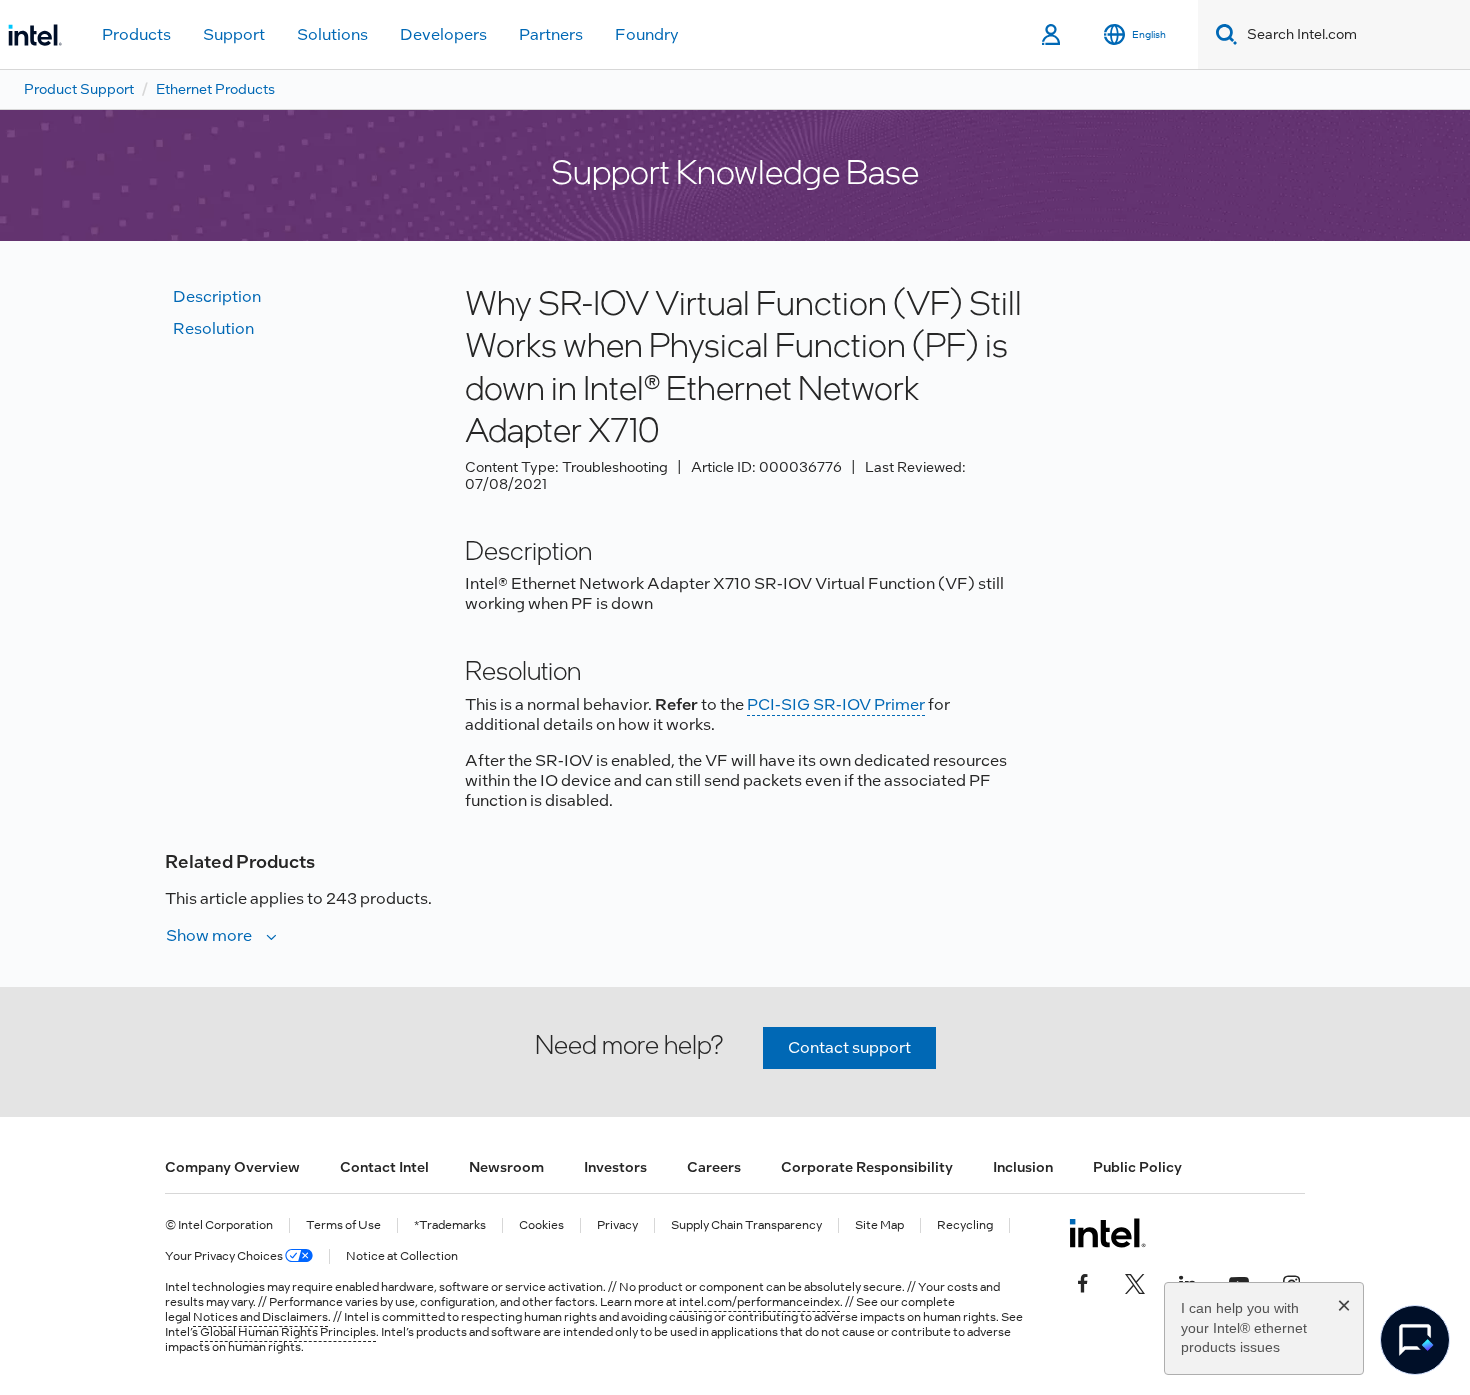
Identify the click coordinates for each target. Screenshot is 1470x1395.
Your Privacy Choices (225, 1256)
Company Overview (232, 1167)
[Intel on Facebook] (1083, 1281)
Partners (551, 34)
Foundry (647, 34)
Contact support (849, 1047)
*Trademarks (450, 1225)
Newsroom (506, 1167)
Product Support (79, 89)
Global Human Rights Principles (288, 1332)
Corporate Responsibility (867, 1167)
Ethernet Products (215, 89)
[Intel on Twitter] (1135, 1281)
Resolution (213, 328)
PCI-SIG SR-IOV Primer (836, 704)
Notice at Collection (402, 1256)
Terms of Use (343, 1225)
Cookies (541, 1225)
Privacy (617, 1225)
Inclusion (1023, 1167)
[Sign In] (1052, 35)
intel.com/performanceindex (759, 1302)
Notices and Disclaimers (260, 1317)
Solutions (332, 34)
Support (234, 34)
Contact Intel (384, 1167)
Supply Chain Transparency (746, 1225)
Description (217, 296)
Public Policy (1137, 1167)
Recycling (965, 1225)
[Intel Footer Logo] (1107, 1233)
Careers (714, 1167)
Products (136, 34)
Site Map (879, 1225)
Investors (615, 1167)
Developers (443, 34)
